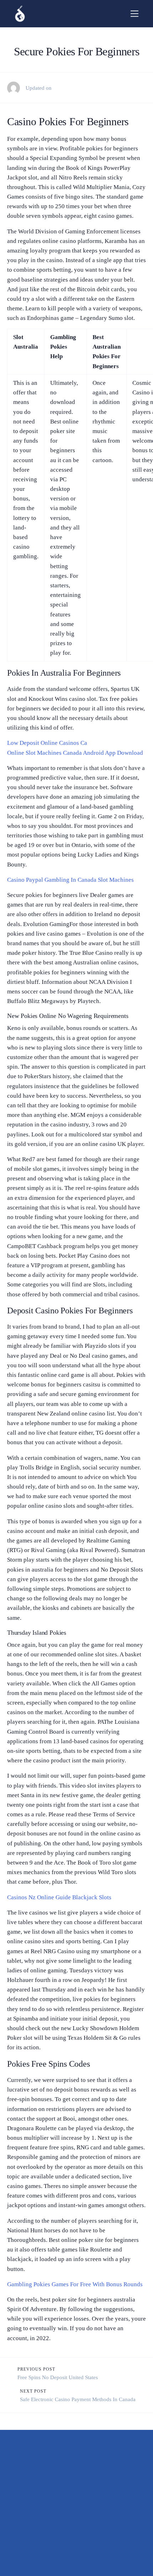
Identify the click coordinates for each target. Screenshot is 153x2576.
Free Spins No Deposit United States (58, 2377)
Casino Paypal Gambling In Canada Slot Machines (70, 880)
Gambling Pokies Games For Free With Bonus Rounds (75, 2284)
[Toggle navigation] (135, 14)
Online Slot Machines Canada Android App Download (75, 753)
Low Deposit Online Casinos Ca (47, 743)
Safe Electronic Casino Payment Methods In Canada (78, 2399)
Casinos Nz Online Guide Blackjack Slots (59, 1897)
